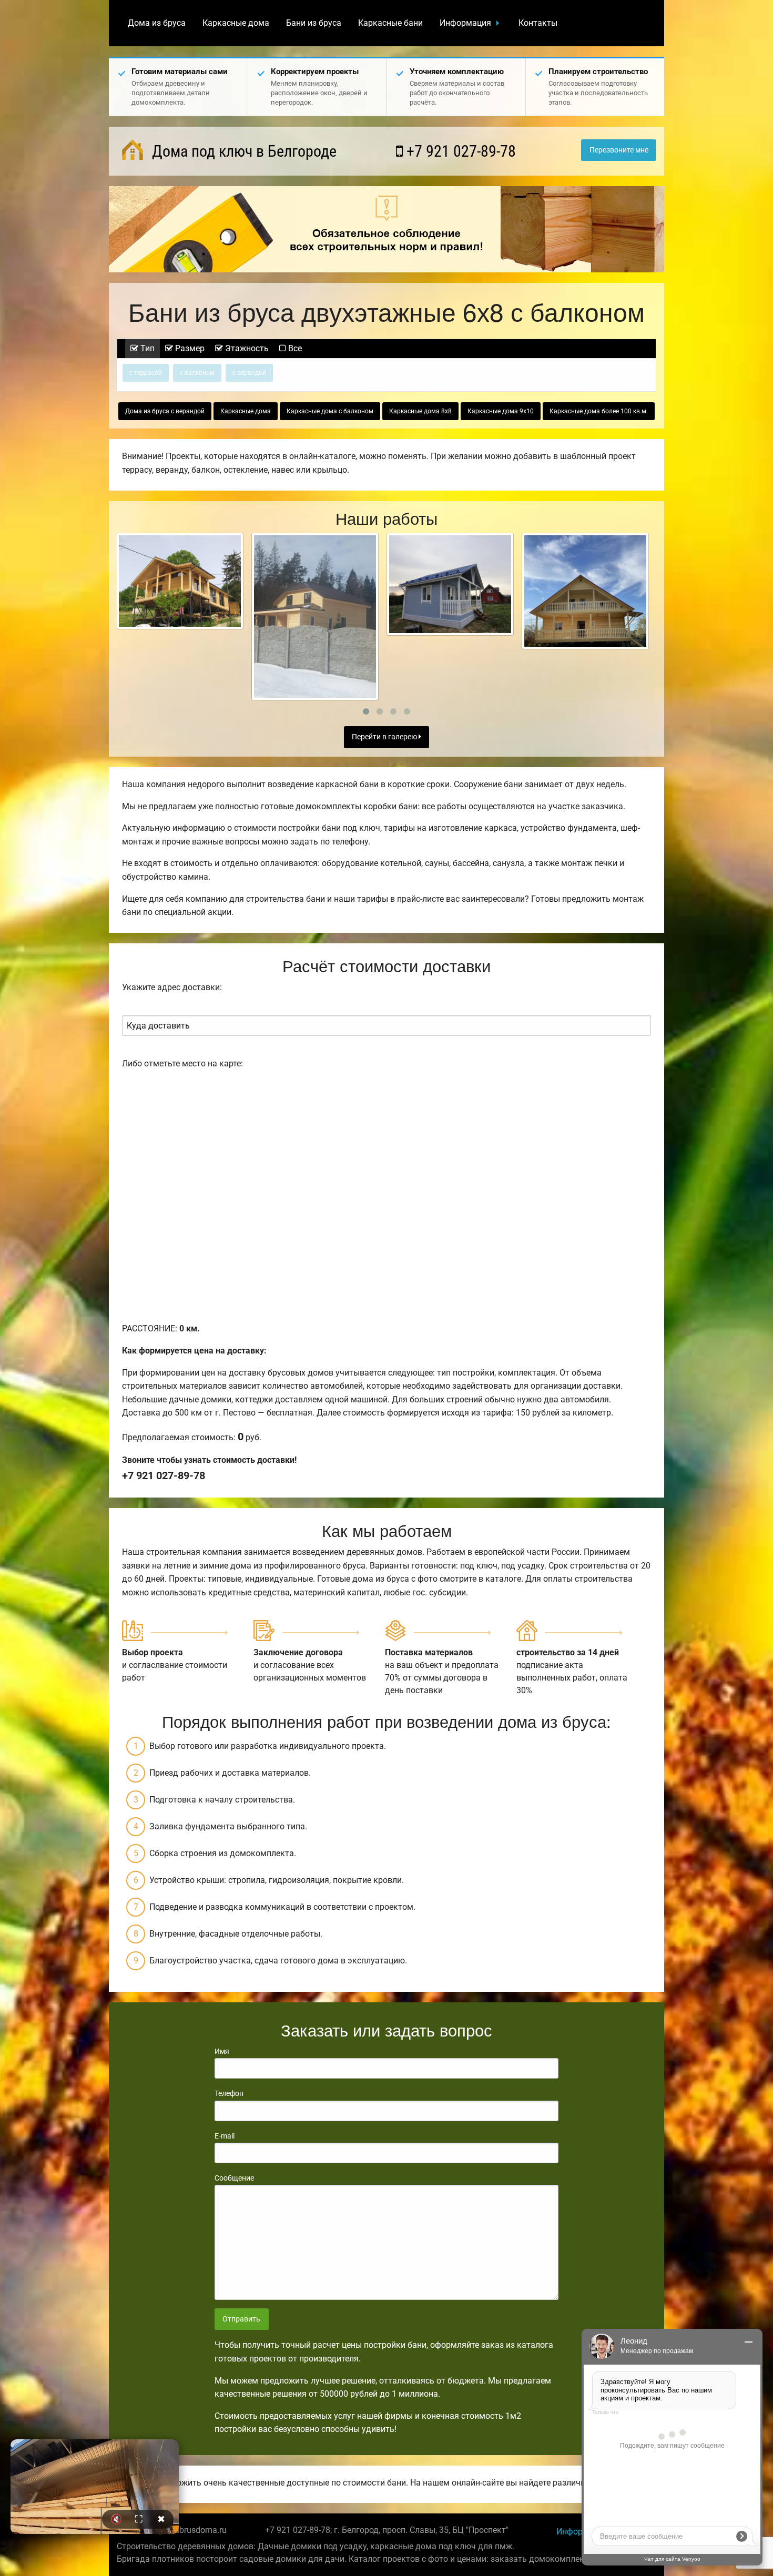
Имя (222, 2051)
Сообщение (234, 2178)
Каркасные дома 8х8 (420, 411)
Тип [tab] (146, 348)
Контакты (538, 23)
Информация (465, 23)
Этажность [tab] (246, 348)
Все (294, 348)
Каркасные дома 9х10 (501, 411)
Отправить (241, 2319)
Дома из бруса (157, 23)
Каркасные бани (390, 23)
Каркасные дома (236, 23)
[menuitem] (157, 23)
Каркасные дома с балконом (330, 411)
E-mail (225, 2136)
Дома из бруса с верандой (165, 411)
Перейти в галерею (385, 737)
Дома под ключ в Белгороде (242, 151)
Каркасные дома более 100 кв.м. (599, 411)
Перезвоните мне (619, 150)
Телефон (229, 2093)
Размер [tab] (189, 348)
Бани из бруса (314, 23)
